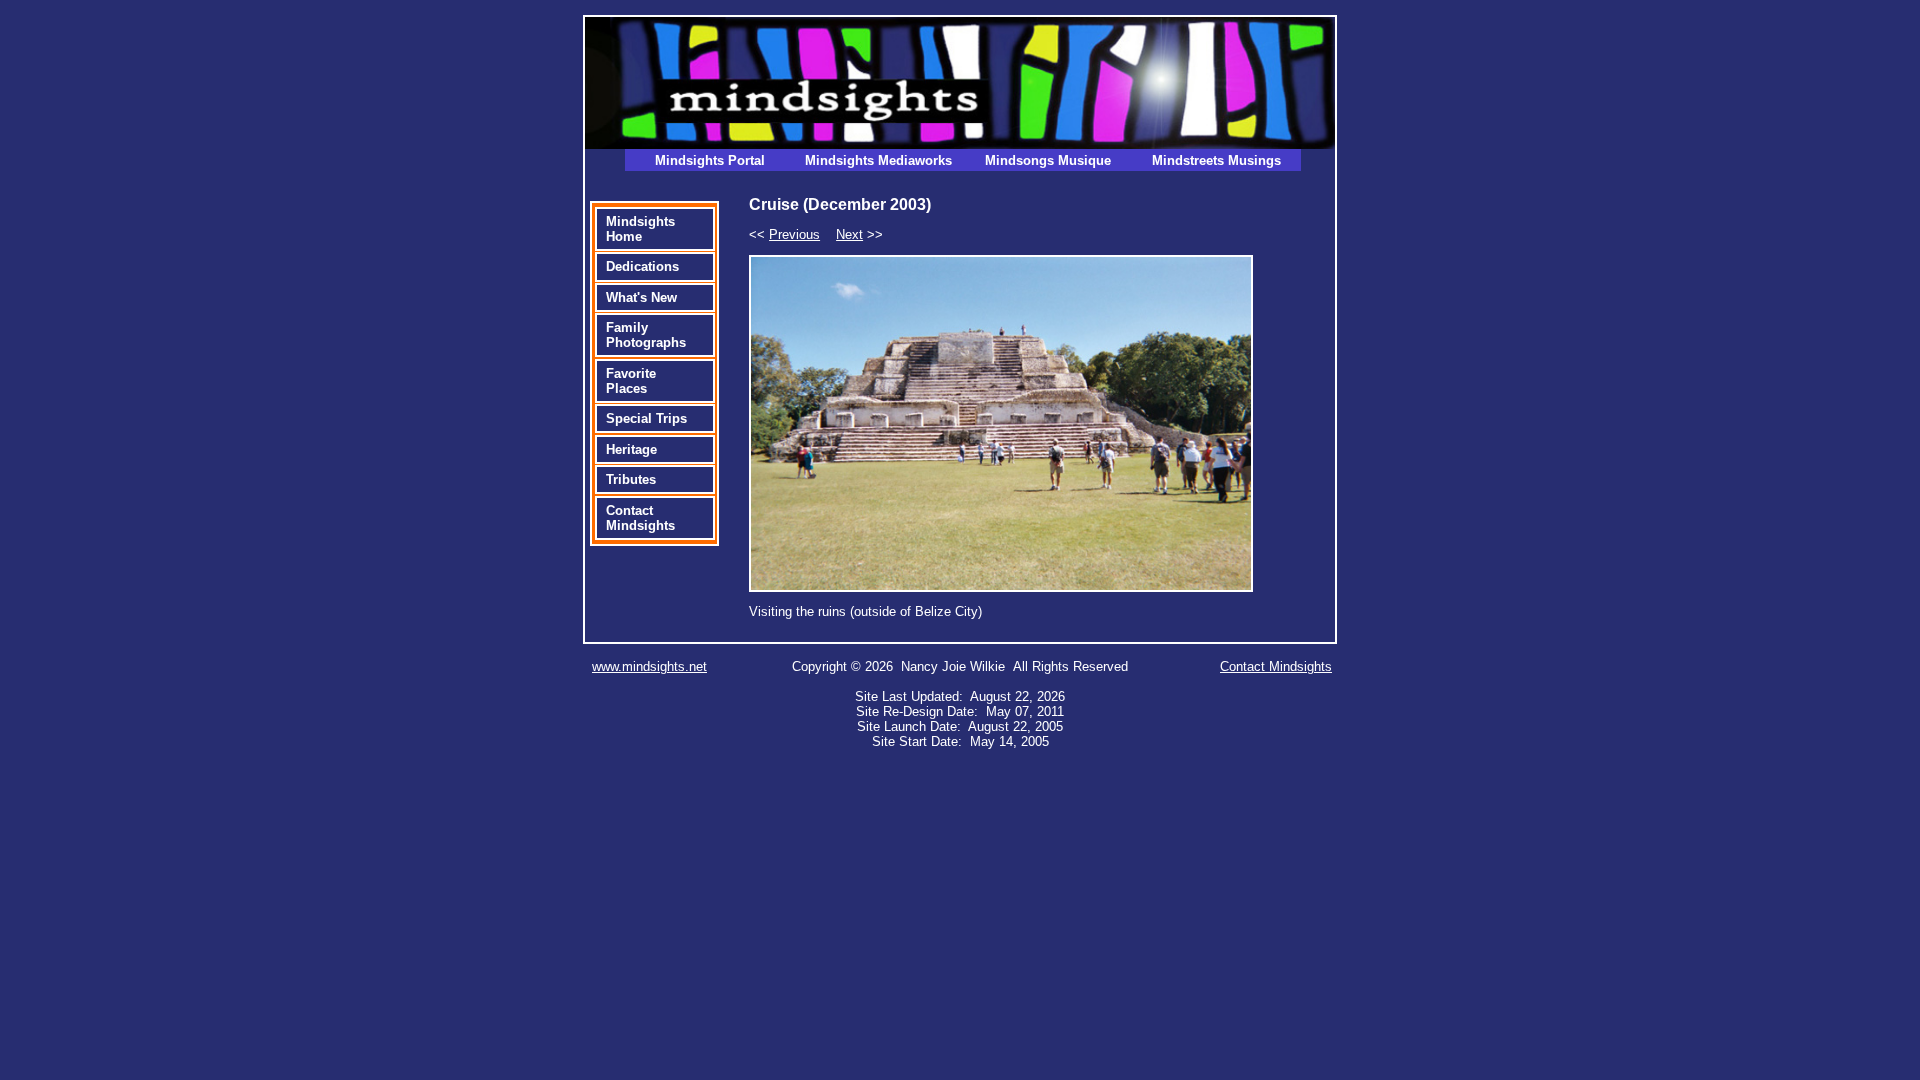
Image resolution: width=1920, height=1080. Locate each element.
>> (859, 234)
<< (784, 234)
